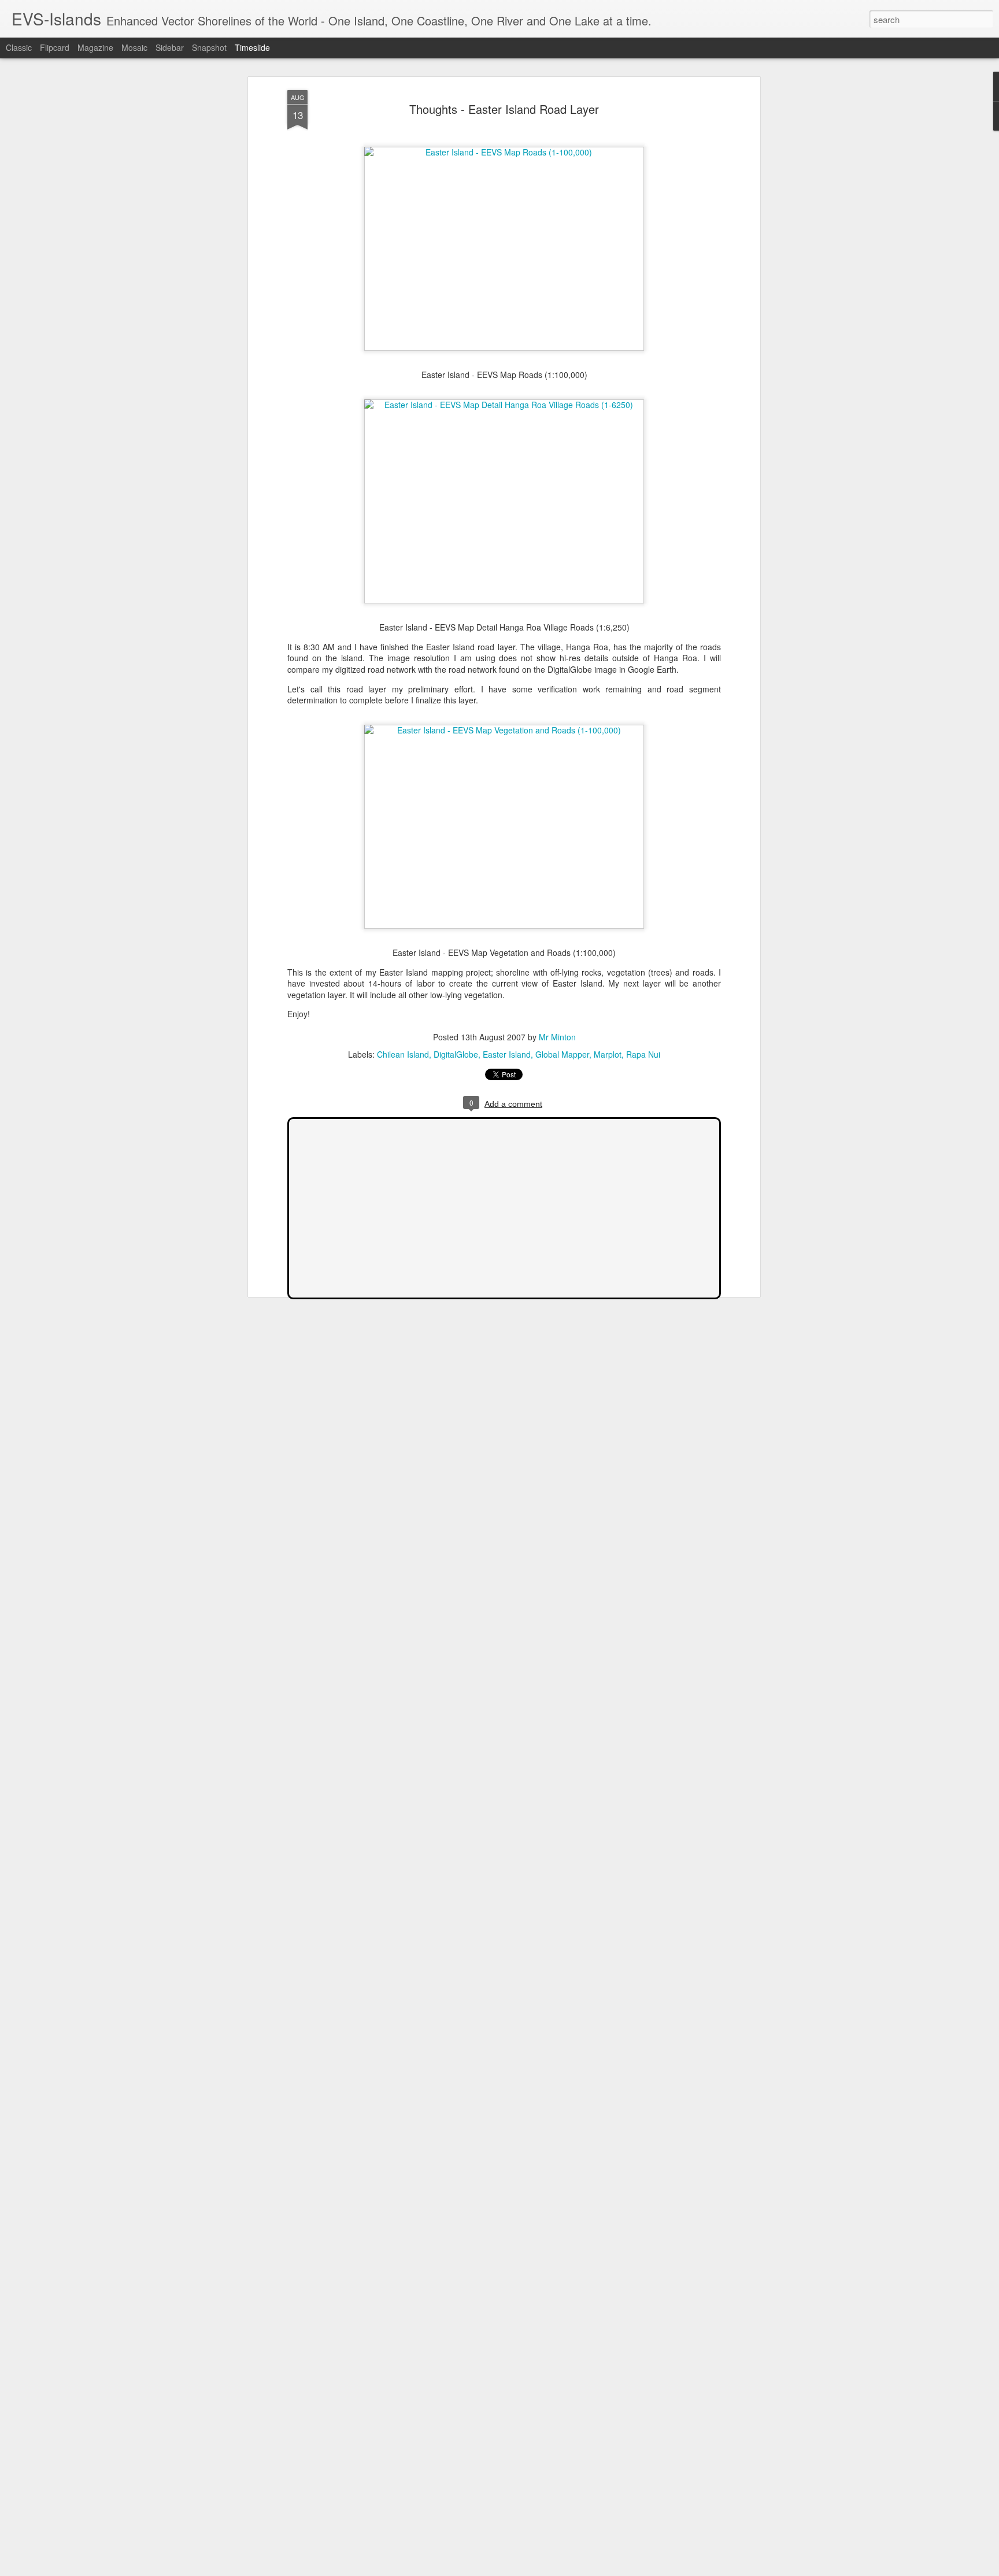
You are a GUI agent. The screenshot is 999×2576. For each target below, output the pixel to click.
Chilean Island (403, 1054)
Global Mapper (562, 1054)
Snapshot (209, 47)
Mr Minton (557, 1037)
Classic (19, 47)
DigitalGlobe (456, 1054)
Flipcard (55, 47)
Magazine (95, 47)
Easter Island (507, 1054)
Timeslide (252, 47)
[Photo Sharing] (504, 152)
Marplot (608, 1054)
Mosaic (134, 47)
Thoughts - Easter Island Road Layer (504, 109)
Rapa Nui (643, 1054)
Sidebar (170, 47)
